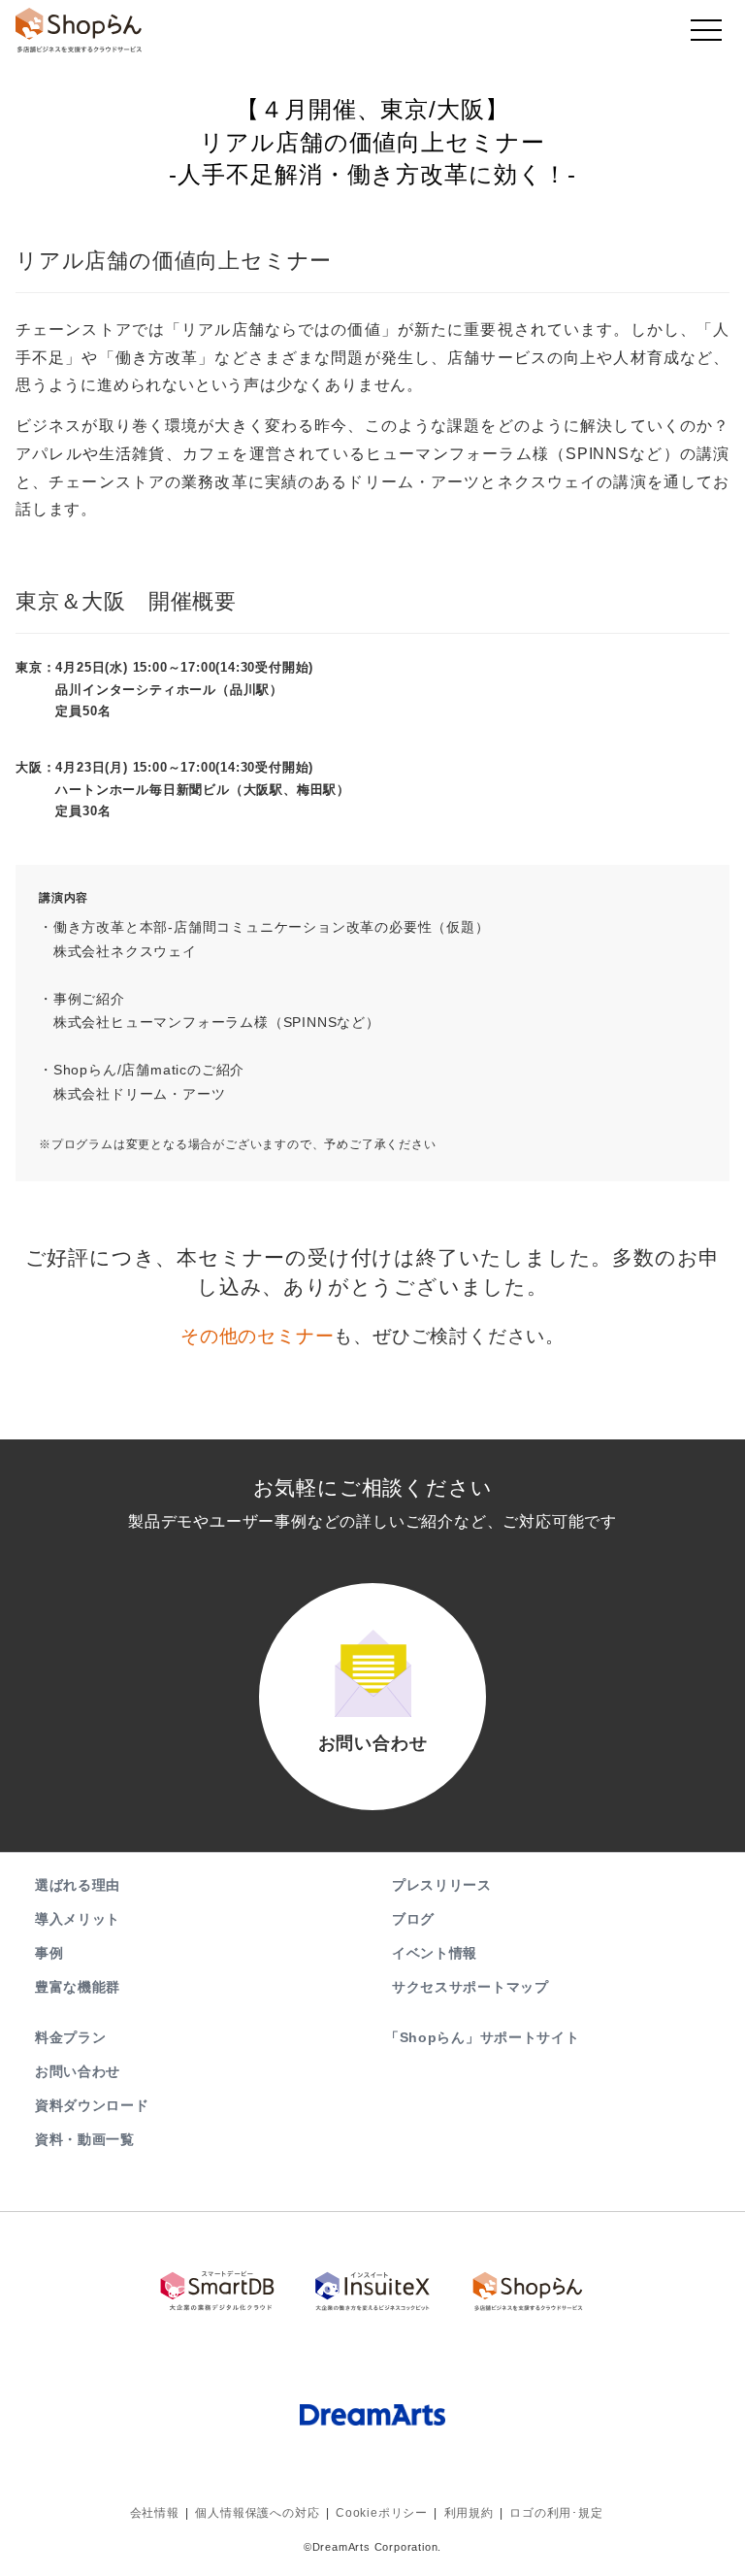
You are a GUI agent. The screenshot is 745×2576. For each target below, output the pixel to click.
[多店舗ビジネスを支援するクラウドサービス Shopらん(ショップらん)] (528, 2291)
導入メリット (78, 1919)
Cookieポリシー (382, 2513)
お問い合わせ (78, 2071)
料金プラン (71, 2037)
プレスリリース (442, 1885)
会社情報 (155, 2513)
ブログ (413, 1919)
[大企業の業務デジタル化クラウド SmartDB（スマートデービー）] (217, 2291)
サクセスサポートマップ (470, 1987)
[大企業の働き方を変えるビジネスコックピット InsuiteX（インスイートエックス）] (372, 2291)
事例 (49, 1953)
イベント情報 (435, 1953)
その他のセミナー (257, 1336)
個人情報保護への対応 (257, 2513)
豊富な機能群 (78, 1987)
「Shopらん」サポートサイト (483, 2037)
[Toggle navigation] (706, 35)
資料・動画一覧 (85, 2139)
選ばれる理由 (78, 1885)
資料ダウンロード (92, 2105)
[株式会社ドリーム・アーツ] (372, 2414)
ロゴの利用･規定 (556, 2513)
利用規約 (469, 2513)
